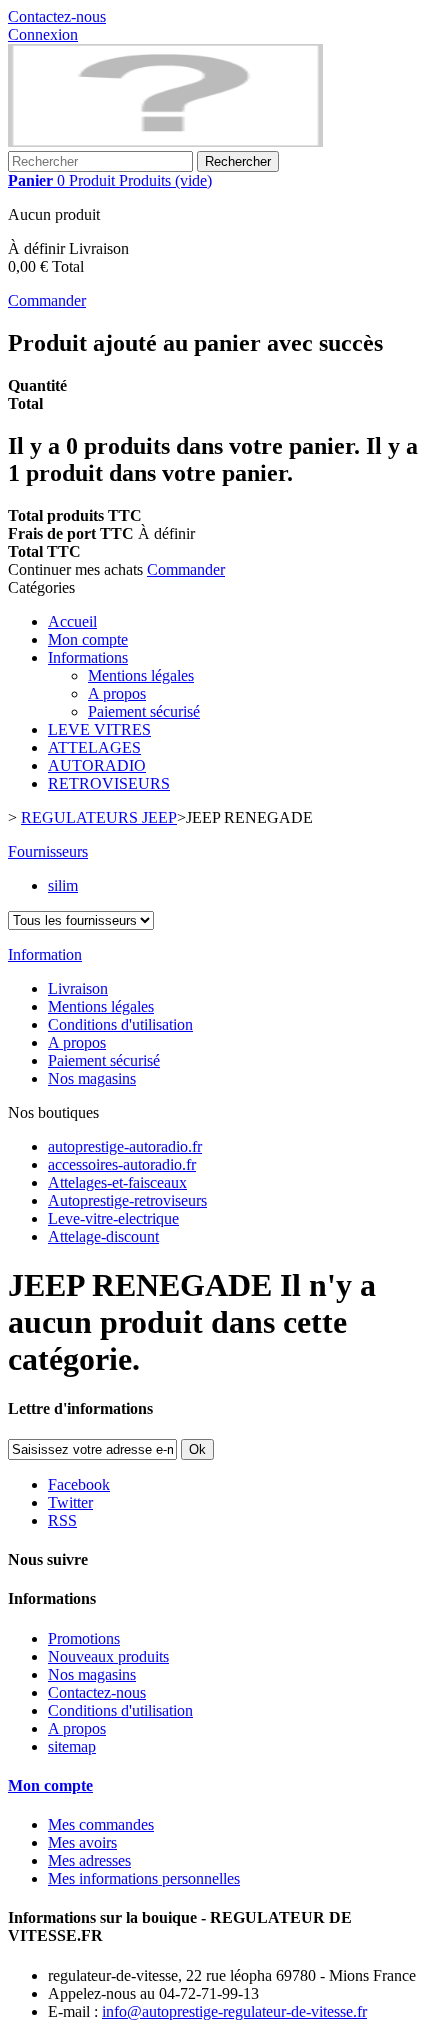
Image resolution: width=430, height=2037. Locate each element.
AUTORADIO (97, 765)
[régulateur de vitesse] (165, 141)
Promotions (84, 1638)
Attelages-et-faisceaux (117, 1182)
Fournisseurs (48, 851)
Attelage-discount (103, 1236)
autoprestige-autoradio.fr (125, 1146)
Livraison (78, 988)
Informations (88, 657)
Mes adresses (89, 1860)
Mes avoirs (82, 1842)
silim (63, 885)
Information (45, 954)
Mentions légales (141, 675)
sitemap (72, 1746)
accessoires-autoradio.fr (122, 1164)
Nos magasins (92, 1078)
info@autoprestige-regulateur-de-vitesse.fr (234, 2011)
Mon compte (88, 639)
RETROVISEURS (109, 783)
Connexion (43, 34)
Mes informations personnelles (144, 1878)
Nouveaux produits (108, 1656)
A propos (117, 693)
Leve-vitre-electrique (113, 1218)
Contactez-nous (57, 16)
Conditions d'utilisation (120, 1024)
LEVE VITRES (99, 729)
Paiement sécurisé (144, 711)
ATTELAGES (94, 747)
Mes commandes (101, 1824)
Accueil (72, 621)
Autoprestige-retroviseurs (127, 1200)
